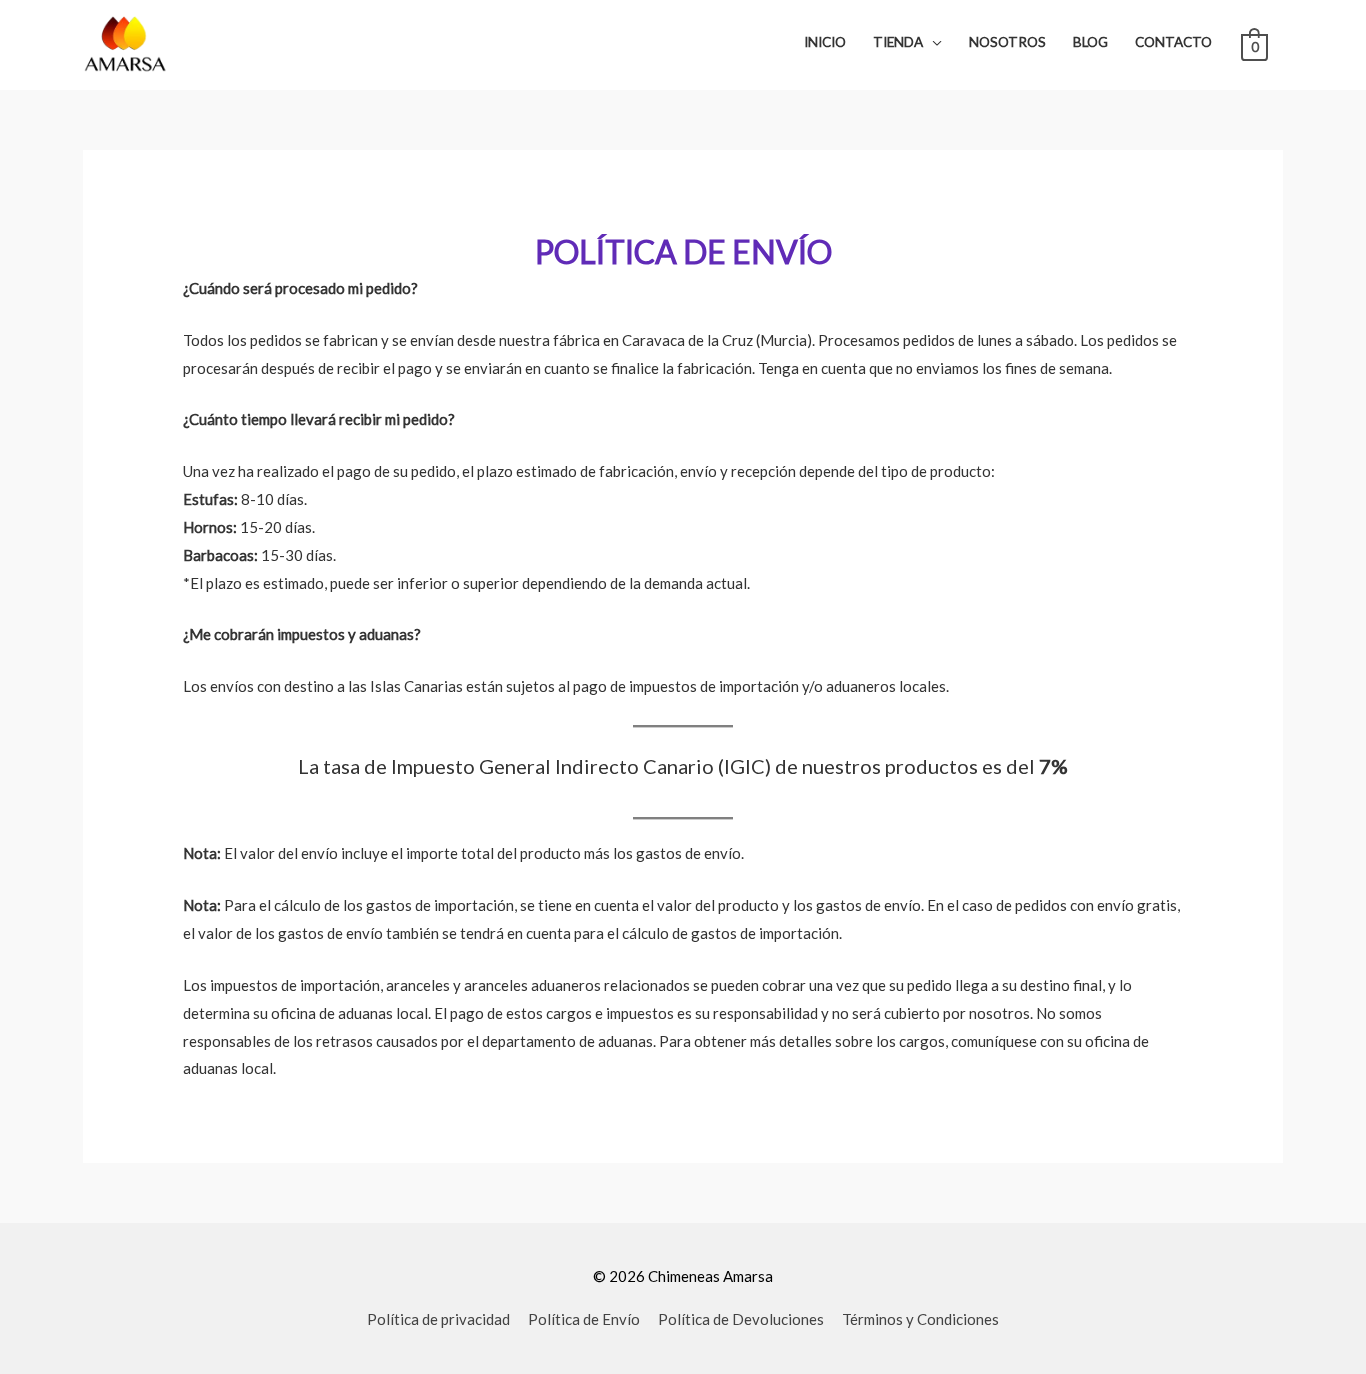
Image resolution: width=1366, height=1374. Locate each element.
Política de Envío (584, 1319)
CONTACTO (1173, 42)
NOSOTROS (1007, 42)
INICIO (825, 42)
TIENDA (898, 42)
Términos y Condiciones (920, 1319)
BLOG (1090, 42)
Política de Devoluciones (741, 1319)
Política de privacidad (438, 1319)
